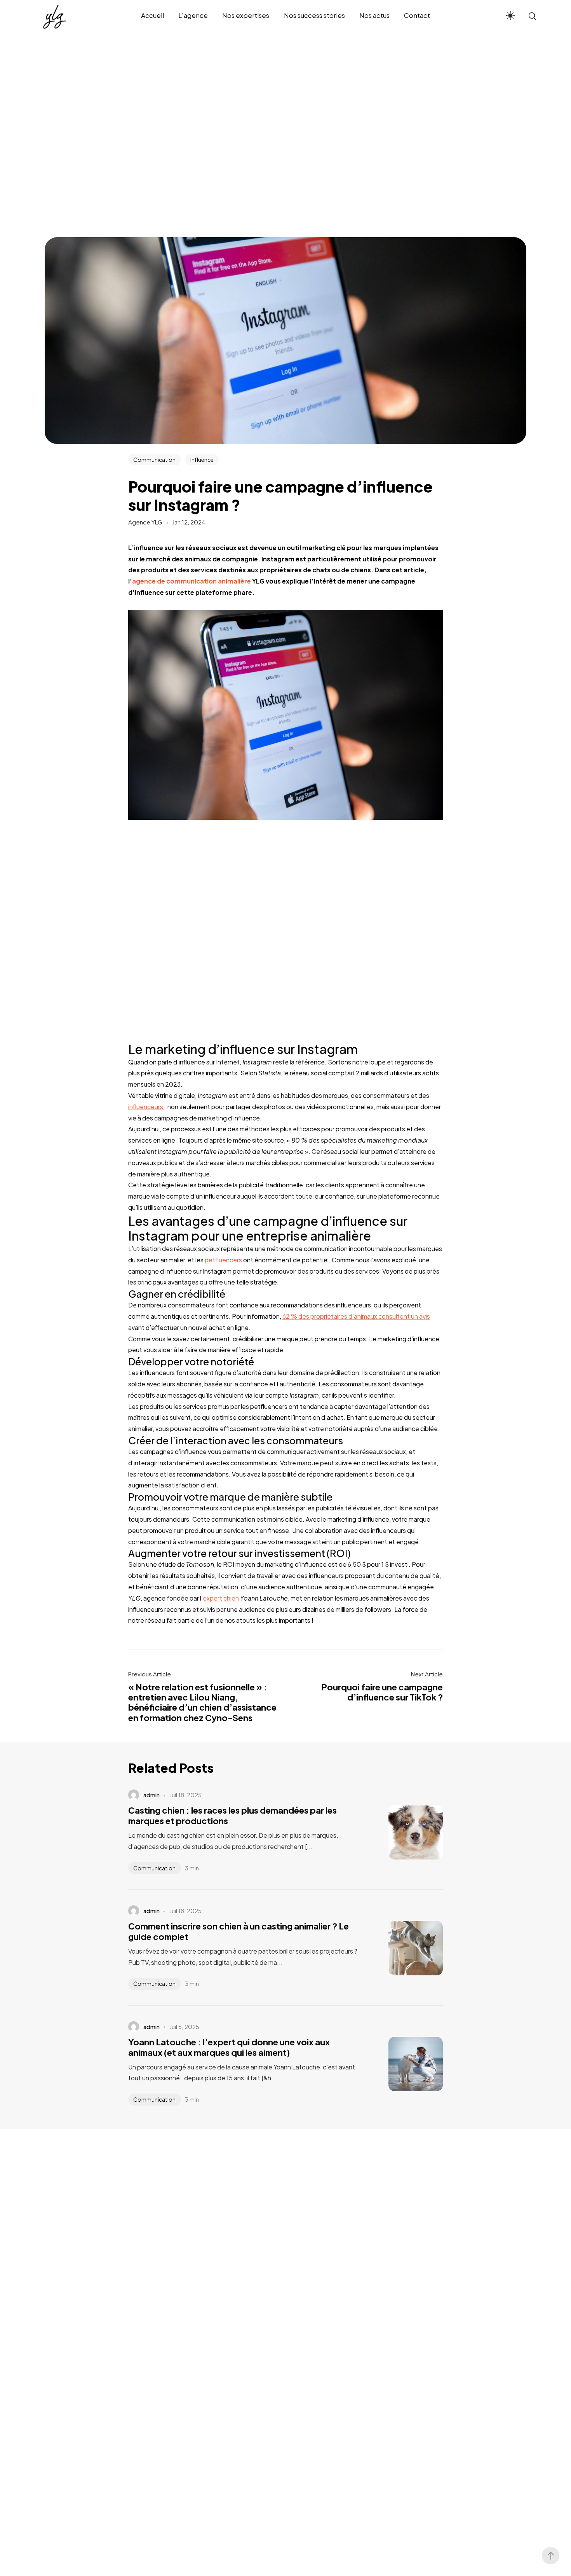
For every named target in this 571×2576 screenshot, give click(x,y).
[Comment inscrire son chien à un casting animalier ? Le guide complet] (404, 1948)
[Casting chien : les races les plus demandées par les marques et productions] (404, 1832)
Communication (154, 460)
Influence (202, 460)
